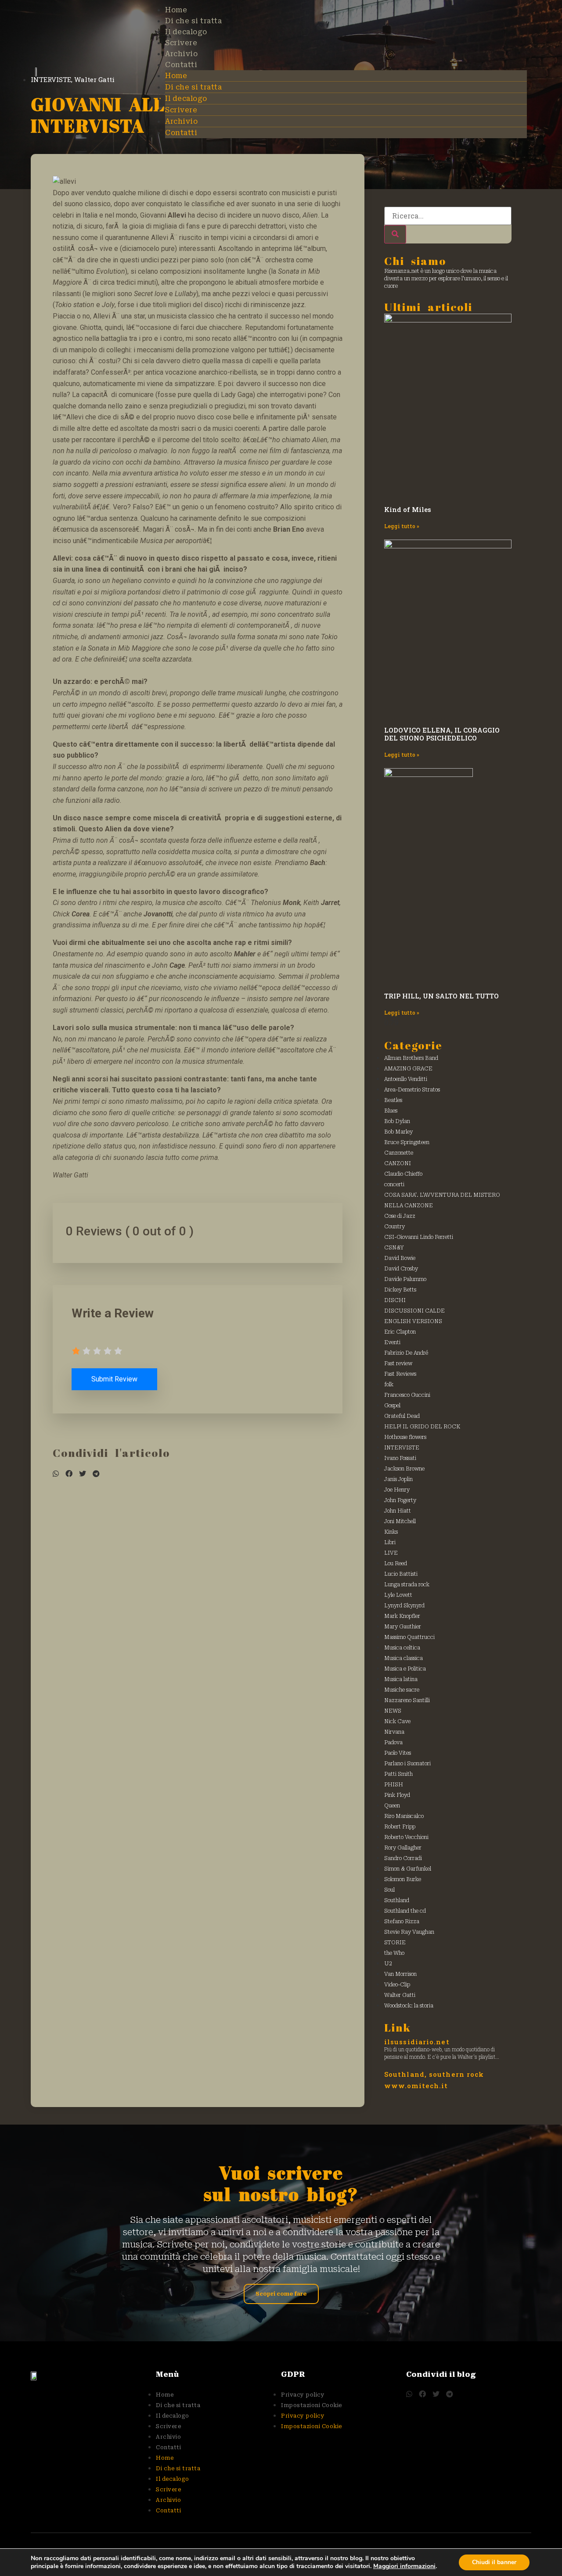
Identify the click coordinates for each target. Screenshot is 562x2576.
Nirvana (394, 1732)
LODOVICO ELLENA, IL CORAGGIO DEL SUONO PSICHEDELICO (442, 734)
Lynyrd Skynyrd (404, 1606)
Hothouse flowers (405, 1437)
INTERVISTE (402, 1448)
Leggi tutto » (402, 526)
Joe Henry (397, 1490)
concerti (394, 1184)
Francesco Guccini (407, 1395)
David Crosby (401, 1269)
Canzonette (399, 1153)
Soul (389, 1890)
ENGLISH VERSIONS (413, 1321)
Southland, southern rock (434, 2074)
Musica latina (401, 1679)
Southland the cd (405, 1911)
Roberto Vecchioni (406, 1837)
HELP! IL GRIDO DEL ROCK (422, 1427)
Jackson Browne (404, 1469)
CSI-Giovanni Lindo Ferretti (419, 1237)
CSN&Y (394, 1248)
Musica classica (403, 1658)
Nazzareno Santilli (407, 1700)
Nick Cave (397, 1721)
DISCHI (395, 1300)
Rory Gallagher (403, 1848)
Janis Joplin (398, 1479)
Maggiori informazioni (404, 2566)
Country (394, 1227)
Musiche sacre (402, 1690)
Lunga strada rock (407, 1585)
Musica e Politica (405, 1669)
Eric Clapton (400, 1332)
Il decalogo (186, 32)
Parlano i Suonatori (407, 1764)
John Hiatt (398, 1511)
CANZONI (398, 1163)
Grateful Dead (402, 1416)
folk (389, 1385)
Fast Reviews (400, 1374)
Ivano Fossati (400, 1458)
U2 (388, 1964)
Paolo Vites (398, 1753)
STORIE (395, 1943)
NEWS (393, 1711)
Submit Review (114, 1379)
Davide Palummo (405, 1279)
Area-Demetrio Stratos (412, 1090)
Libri (390, 1542)
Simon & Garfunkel (408, 1869)
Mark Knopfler (402, 1616)
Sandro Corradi (403, 1858)
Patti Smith (398, 1774)
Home (176, 10)
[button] (56, 1474)
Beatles (393, 1100)
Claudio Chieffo (403, 1174)
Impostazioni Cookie (312, 2405)
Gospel (392, 1406)
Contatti (181, 65)
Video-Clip (397, 1985)
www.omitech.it (416, 2086)
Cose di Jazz (400, 1216)
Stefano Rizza (402, 1921)
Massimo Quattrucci (409, 1637)
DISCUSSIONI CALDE (414, 1311)
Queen (392, 1806)
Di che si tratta (193, 21)
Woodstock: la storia (409, 2006)
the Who (394, 1953)
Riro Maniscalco (404, 1816)
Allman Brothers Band (411, 1058)
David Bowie (400, 1258)
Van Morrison (400, 1974)
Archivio (181, 54)
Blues (391, 1111)
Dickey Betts (400, 1290)
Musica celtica (402, 1648)
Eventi (392, 1342)
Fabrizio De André (406, 1353)
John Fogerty (400, 1500)
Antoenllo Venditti (406, 1079)
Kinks (391, 1532)
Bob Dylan (397, 1121)
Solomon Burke (403, 1879)
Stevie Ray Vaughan (409, 1932)
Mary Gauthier (403, 1627)
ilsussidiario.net (417, 2042)
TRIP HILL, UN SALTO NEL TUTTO (441, 996)
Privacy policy (303, 2395)
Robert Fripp (400, 1827)
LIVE (391, 1553)
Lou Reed (396, 1563)
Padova (393, 1742)
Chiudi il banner (494, 2562)
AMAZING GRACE (408, 1069)
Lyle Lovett (398, 1595)
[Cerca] (395, 234)
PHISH (394, 1785)
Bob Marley (398, 1132)
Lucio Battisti (401, 1574)
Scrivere (181, 43)
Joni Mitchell (400, 1521)
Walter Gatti (400, 1995)
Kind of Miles (408, 509)
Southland (397, 1900)
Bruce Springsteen (407, 1142)
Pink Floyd (397, 1795)
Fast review (398, 1363)
